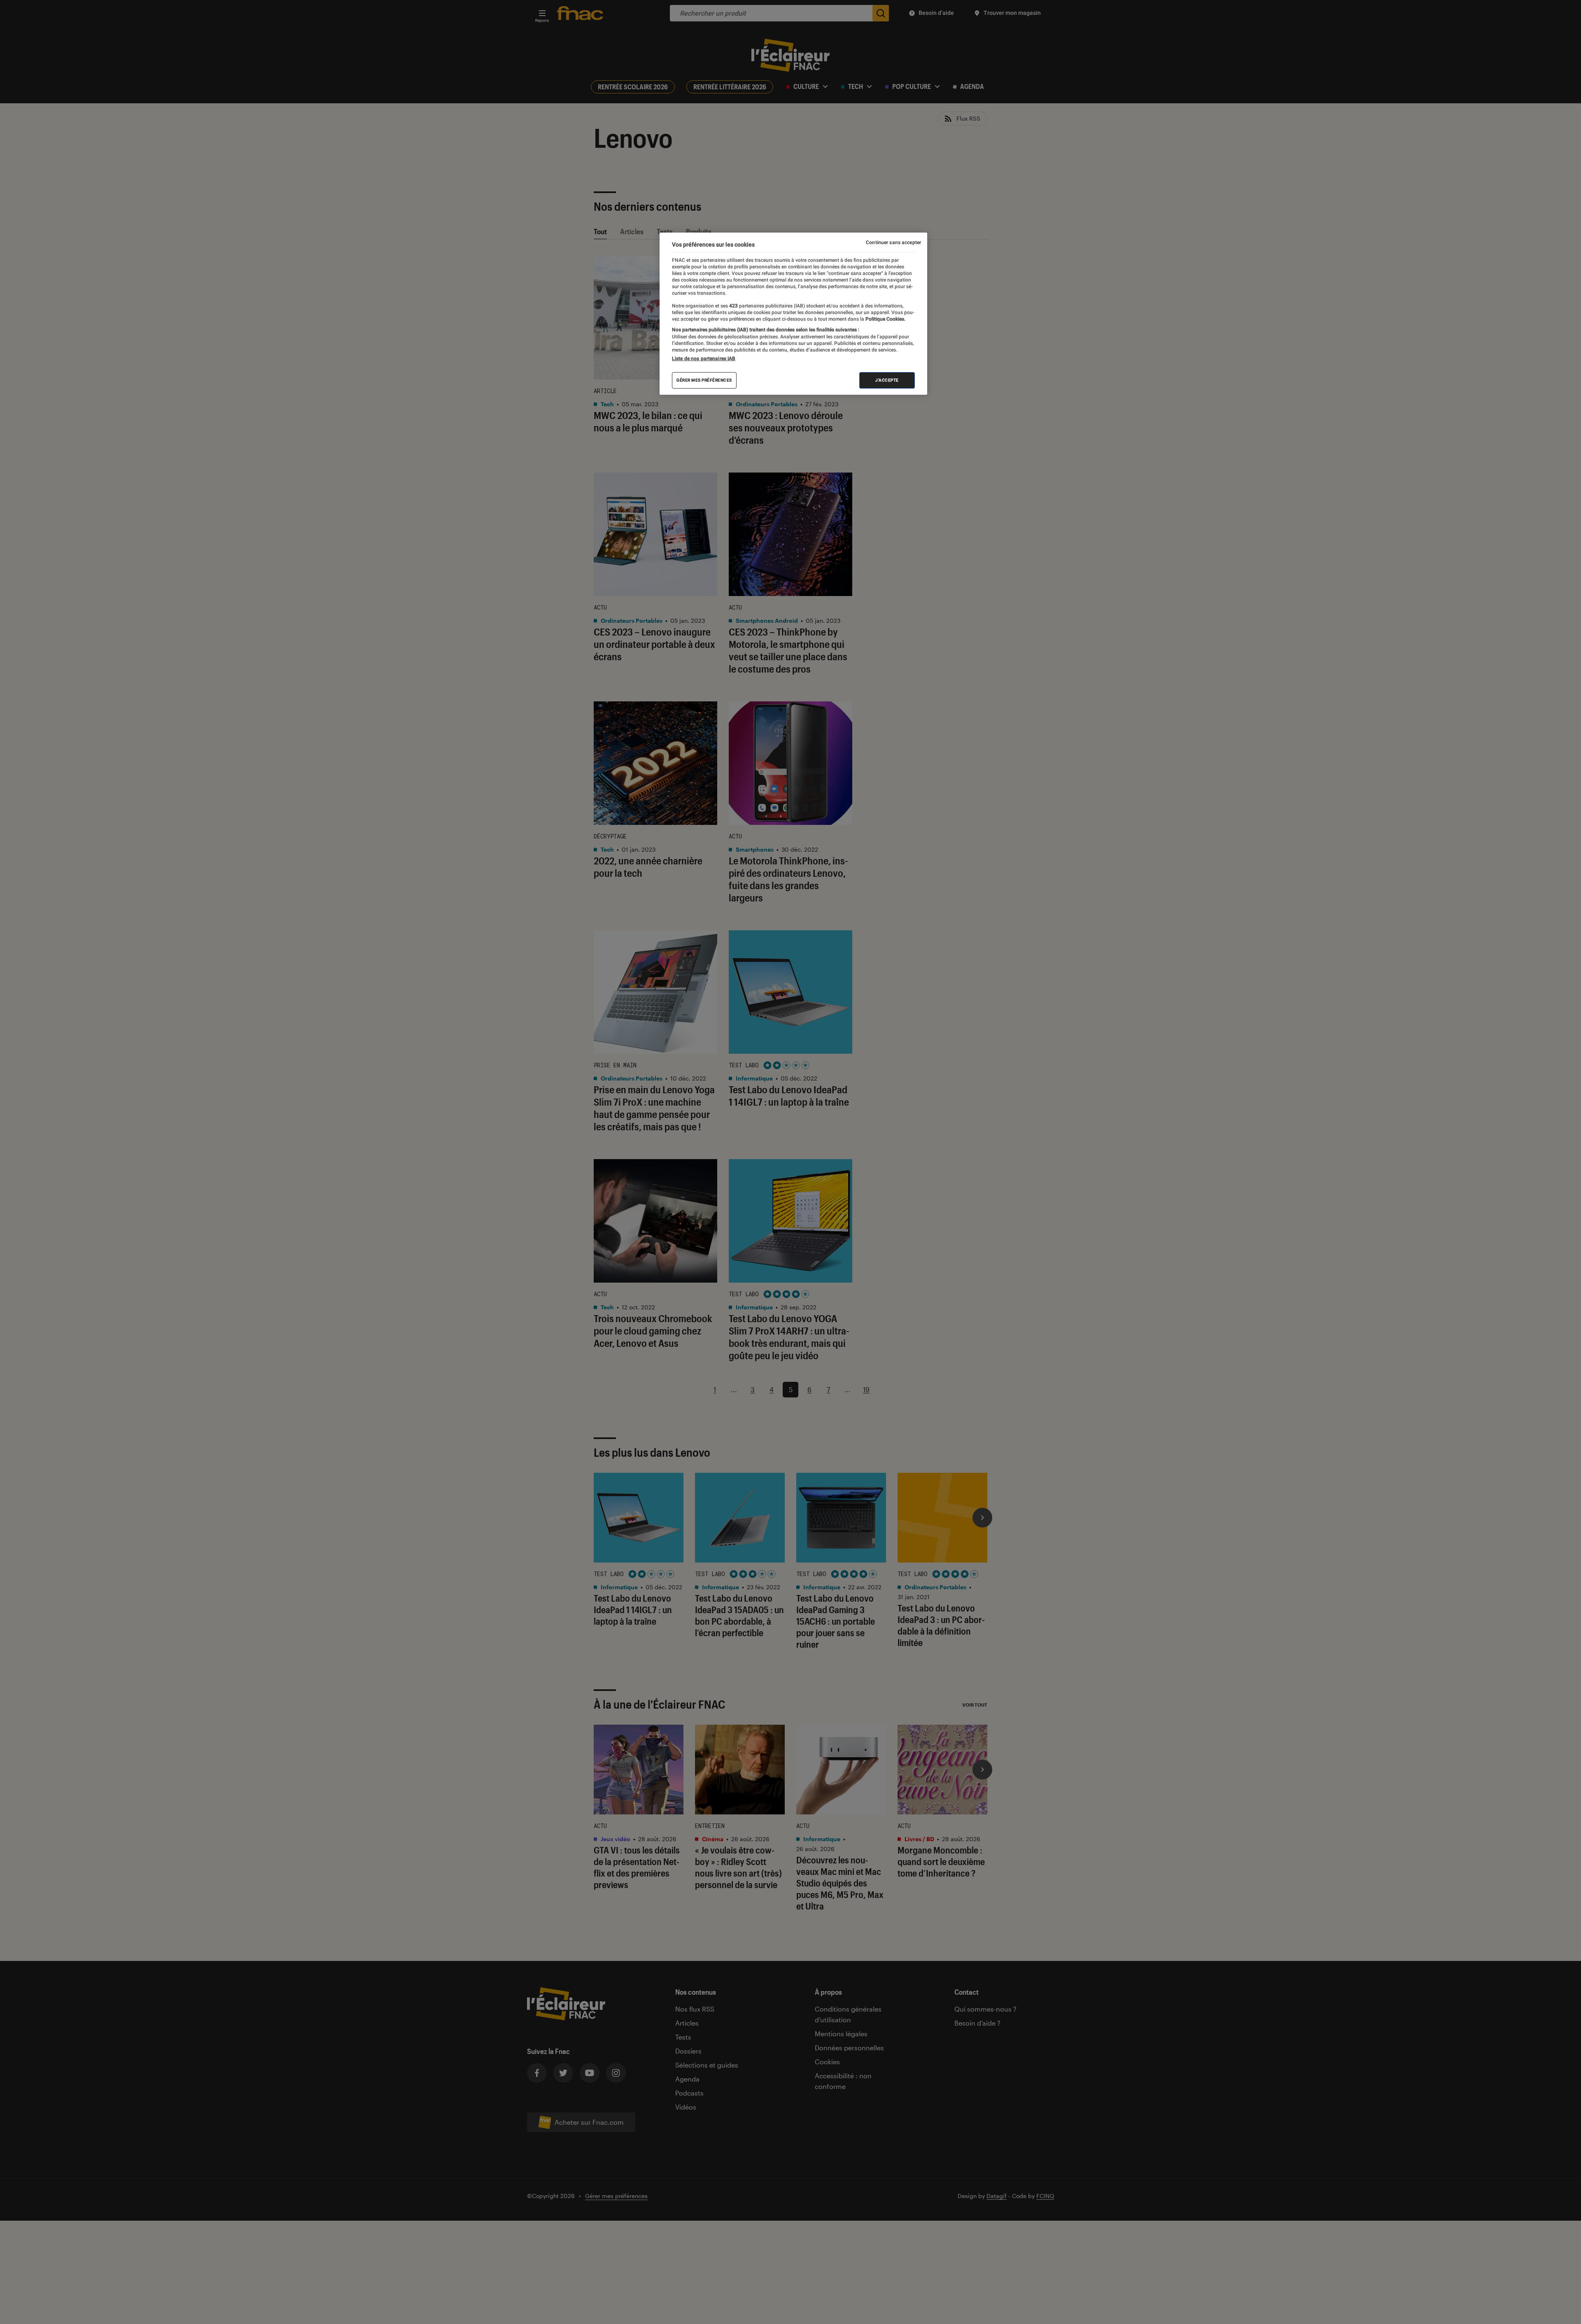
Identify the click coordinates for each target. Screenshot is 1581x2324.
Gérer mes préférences (704, 380)
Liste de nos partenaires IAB (704, 359)
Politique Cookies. (885, 319)
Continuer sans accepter (893, 242)
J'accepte (887, 380)
